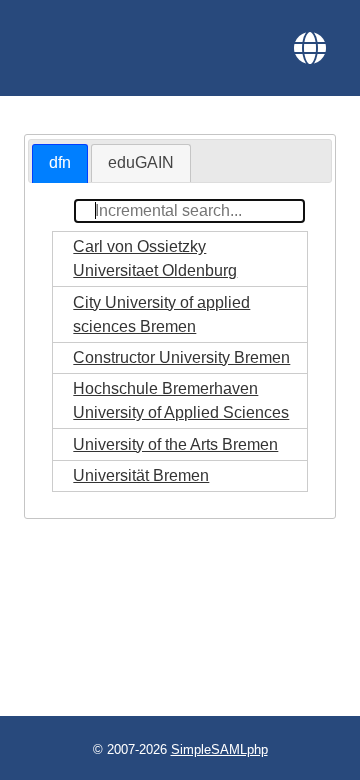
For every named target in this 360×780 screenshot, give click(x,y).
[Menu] (310, 48)
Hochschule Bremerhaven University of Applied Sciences (181, 400)
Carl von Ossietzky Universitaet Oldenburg (155, 258)
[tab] (60, 163)
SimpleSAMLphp (219, 749)
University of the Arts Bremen (175, 444)
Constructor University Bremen (181, 357)
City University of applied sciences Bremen (161, 314)
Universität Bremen (141, 475)
